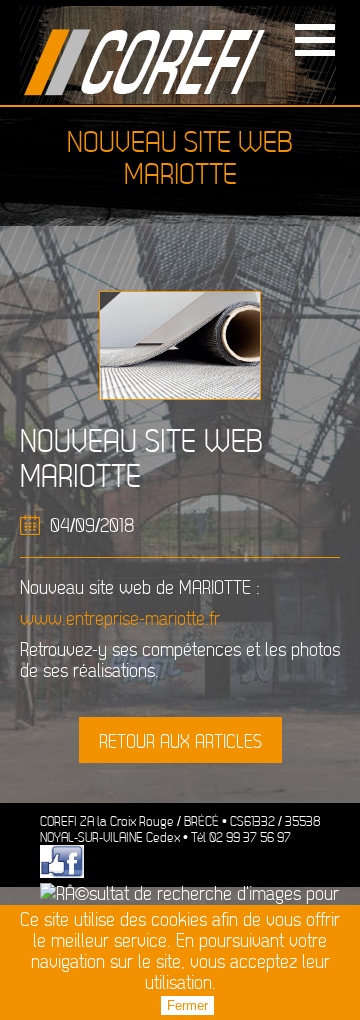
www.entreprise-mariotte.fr (120, 619)
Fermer (187, 1005)
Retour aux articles (180, 742)
